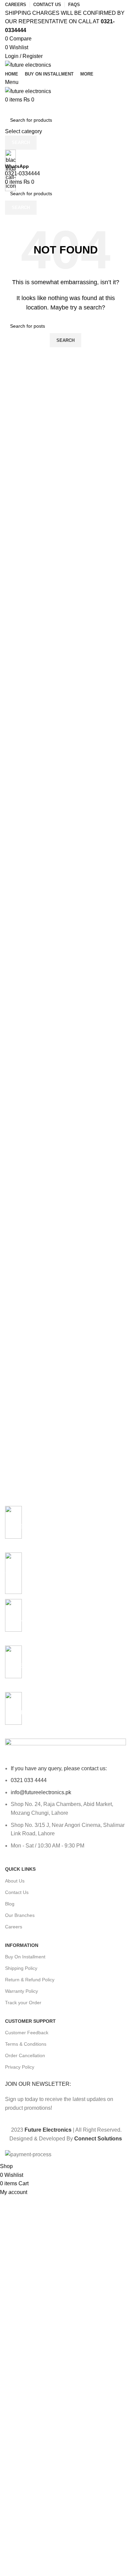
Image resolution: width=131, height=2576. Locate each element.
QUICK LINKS (20, 1869)
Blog (10, 1904)
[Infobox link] (65, 1081)
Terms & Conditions (26, 2044)
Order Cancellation (25, 2055)
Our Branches (20, 1915)
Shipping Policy (21, 1968)
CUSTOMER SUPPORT (30, 2021)
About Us (15, 1881)
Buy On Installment (25, 1957)
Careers (14, 1927)
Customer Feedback (27, 2033)
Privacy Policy (20, 2067)
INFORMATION (22, 1945)
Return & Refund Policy (30, 1980)
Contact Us (17, 1892)
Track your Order (23, 2003)
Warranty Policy (21, 1991)
